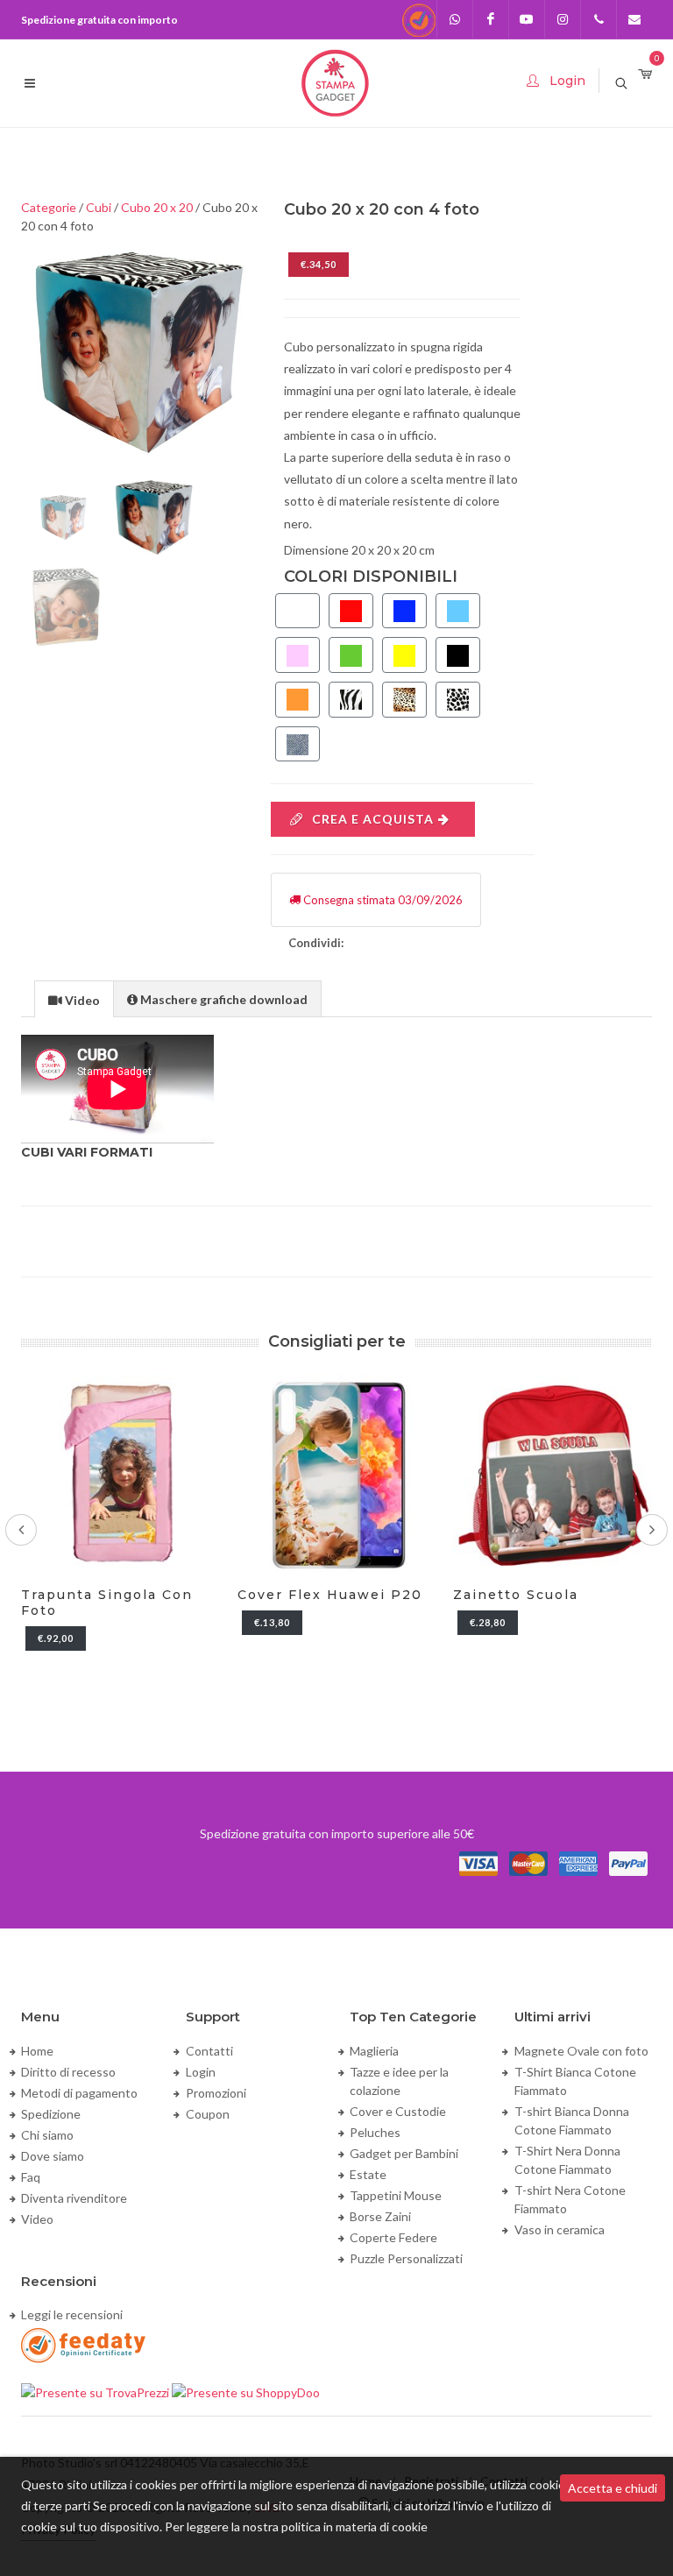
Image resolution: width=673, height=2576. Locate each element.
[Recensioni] (419, 19)
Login (201, 2072)
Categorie (49, 207)
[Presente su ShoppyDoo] (246, 2391)
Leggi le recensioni (72, 2314)
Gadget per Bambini (404, 2153)
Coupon (208, 2114)
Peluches (375, 2132)
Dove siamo (53, 2156)
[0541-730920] (599, 19)
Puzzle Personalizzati (406, 2258)
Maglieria (374, 2051)
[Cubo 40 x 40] (140, 354)
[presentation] (74, 1000)
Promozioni (216, 2093)
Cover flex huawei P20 (330, 1595)
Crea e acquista (373, 819)
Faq (31, 2177)
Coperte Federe (393, 2237)
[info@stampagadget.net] (634, 19)
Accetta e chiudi (613, 2488)
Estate (368, 2174)
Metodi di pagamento (79, 2093)
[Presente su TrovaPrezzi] (96, 2391)
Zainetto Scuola (516, 1595)
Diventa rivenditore (74, 2198)
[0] (645, 75)
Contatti (209, 2051)
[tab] (74, 998)
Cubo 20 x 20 (157, 207)
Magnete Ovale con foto (581, 2051)
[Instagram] (563, 19)
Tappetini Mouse (396, 2195)
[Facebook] (491, 19)
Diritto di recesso (68, 2072)
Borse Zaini (380, 2216)
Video (37, 2219)
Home (37, 2051)
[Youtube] (527, 19)
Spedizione (51, 2114)
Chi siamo (47, 2135)
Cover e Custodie (398, 2111)
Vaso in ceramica (560, 2229)
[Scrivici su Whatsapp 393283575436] (455, 19)
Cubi (99, 207)
